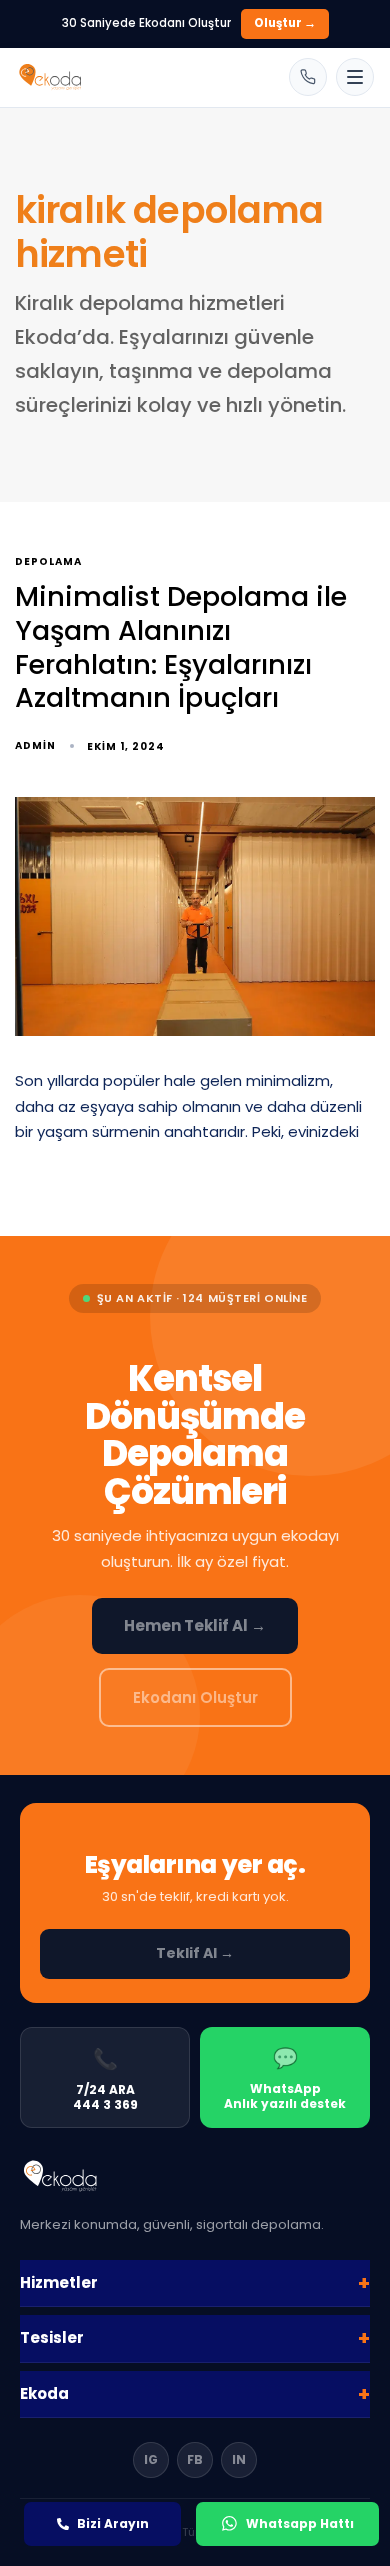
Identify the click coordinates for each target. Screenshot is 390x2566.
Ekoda (195, 2394)
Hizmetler (195, 2283)
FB (195, 2459)
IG (151, 2459)
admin (35, 745)
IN (239, 2459)
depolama (48, 562)
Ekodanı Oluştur (195, 1697)
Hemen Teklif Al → (195, 1625)
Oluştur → (285, 23)
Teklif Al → (195, 1953)
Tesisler (195, 2338)
